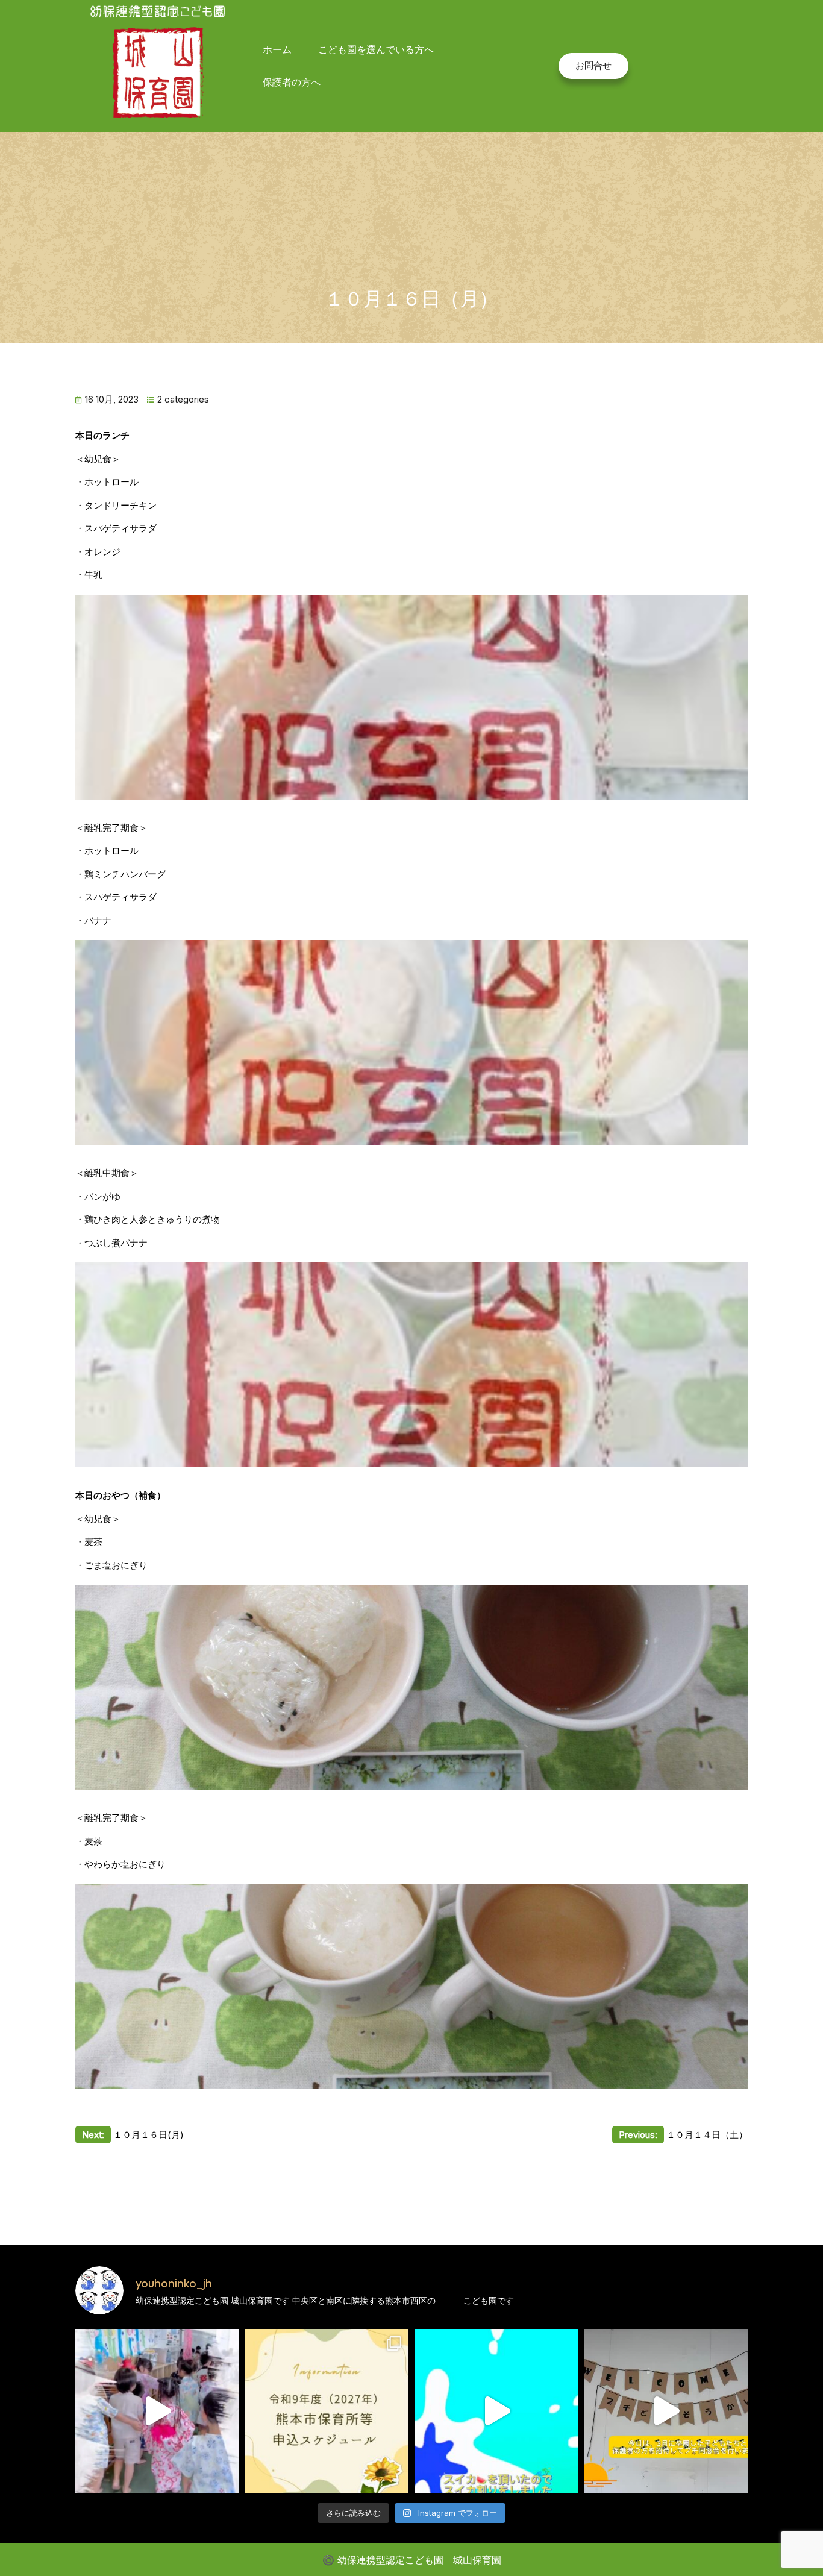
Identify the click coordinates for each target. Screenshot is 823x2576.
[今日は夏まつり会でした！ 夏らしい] (157, 2411)
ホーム (277, 49)
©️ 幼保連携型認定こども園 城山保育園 (412, 2560)
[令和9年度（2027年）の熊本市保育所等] (327, 2411)
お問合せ (593, 65)
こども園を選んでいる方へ (376, 49)
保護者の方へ (292, 82)
